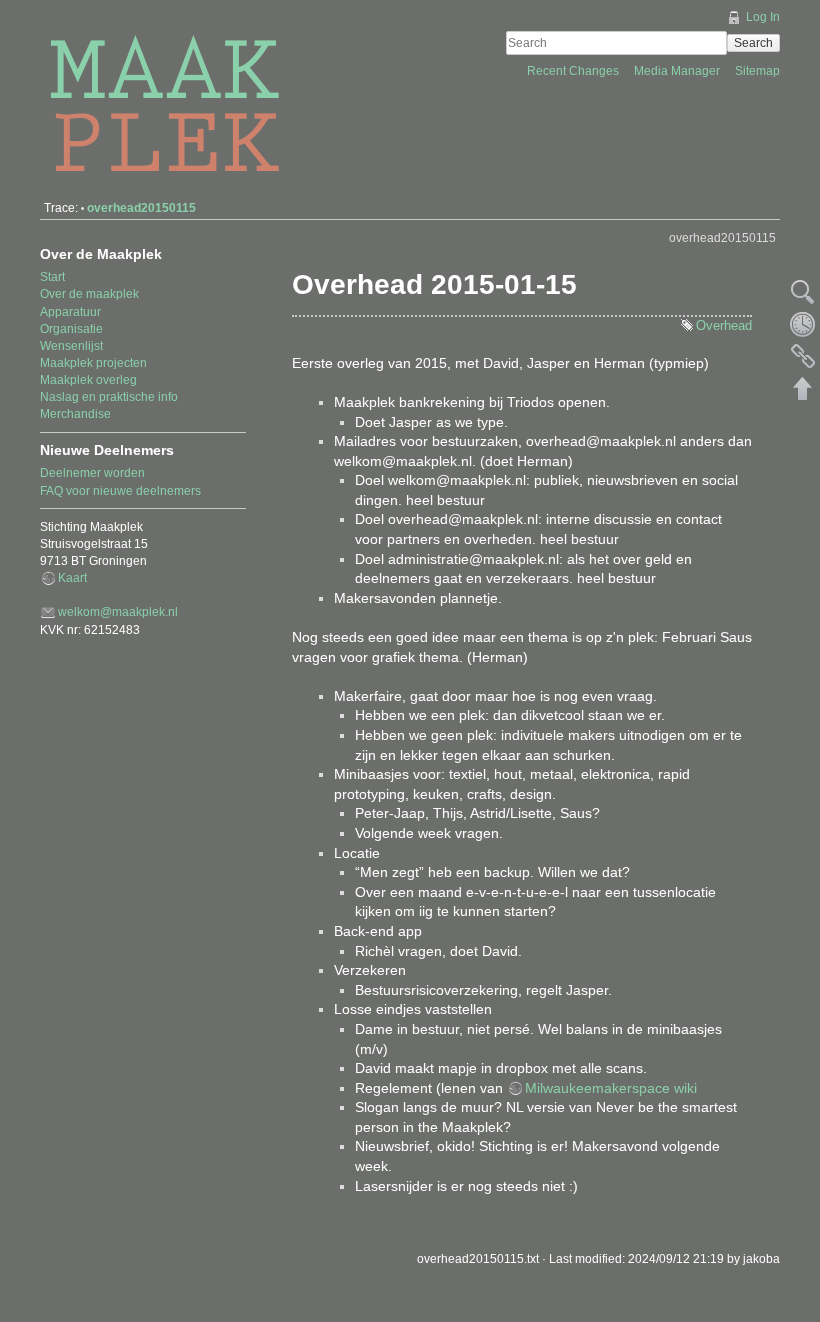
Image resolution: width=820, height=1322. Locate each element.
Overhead (724, 325)
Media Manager (678, 71)
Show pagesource (803, 292)
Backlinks (803, 356)
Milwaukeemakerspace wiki (611, 1088)
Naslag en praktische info (109, 397)
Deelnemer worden (92, 473)
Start (52, 277)
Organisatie (71, 329)
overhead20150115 (141, 208)
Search (753, 43)
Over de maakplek (89, 294)
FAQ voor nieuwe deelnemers (120, 491)
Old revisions (803, 324)
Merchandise (75, 414)
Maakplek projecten (93, 363)
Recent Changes (574, 71)
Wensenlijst (71, 346)
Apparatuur (70, 312)
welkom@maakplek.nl (118, 612)
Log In (763, 17)
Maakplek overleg (88, 380)
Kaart (72, 578)
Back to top (803, 388)
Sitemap (757, 71)
